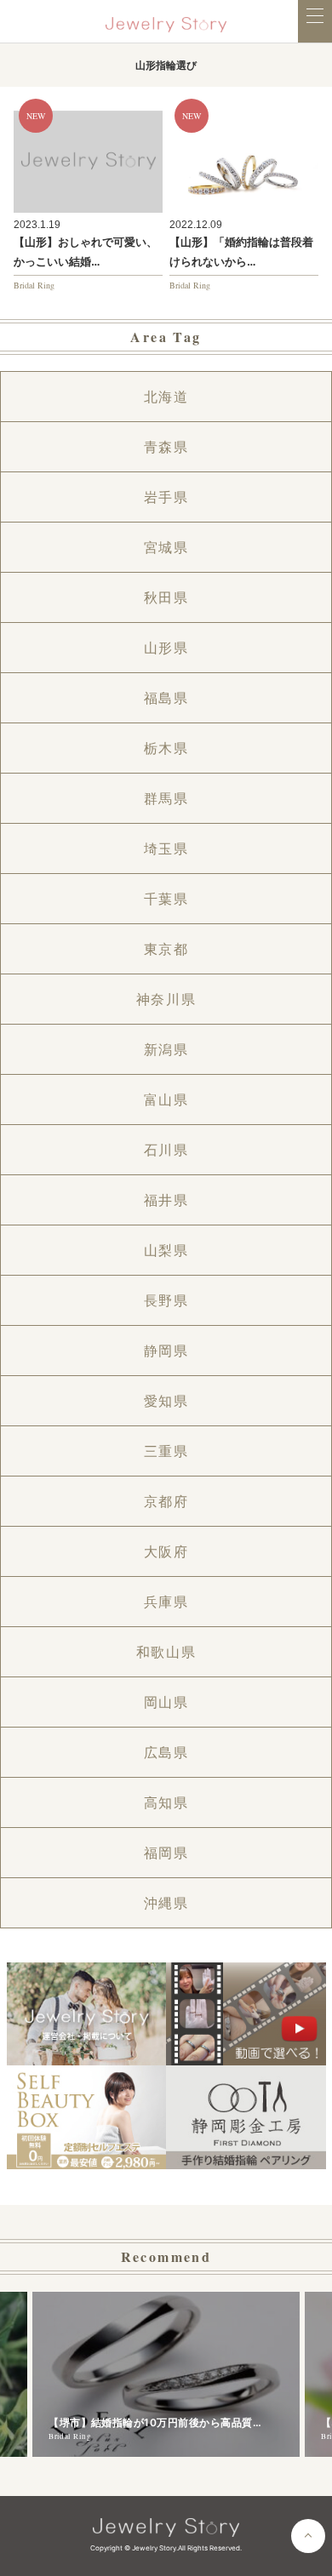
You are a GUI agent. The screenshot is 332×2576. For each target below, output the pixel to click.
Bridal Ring (34, 285)
